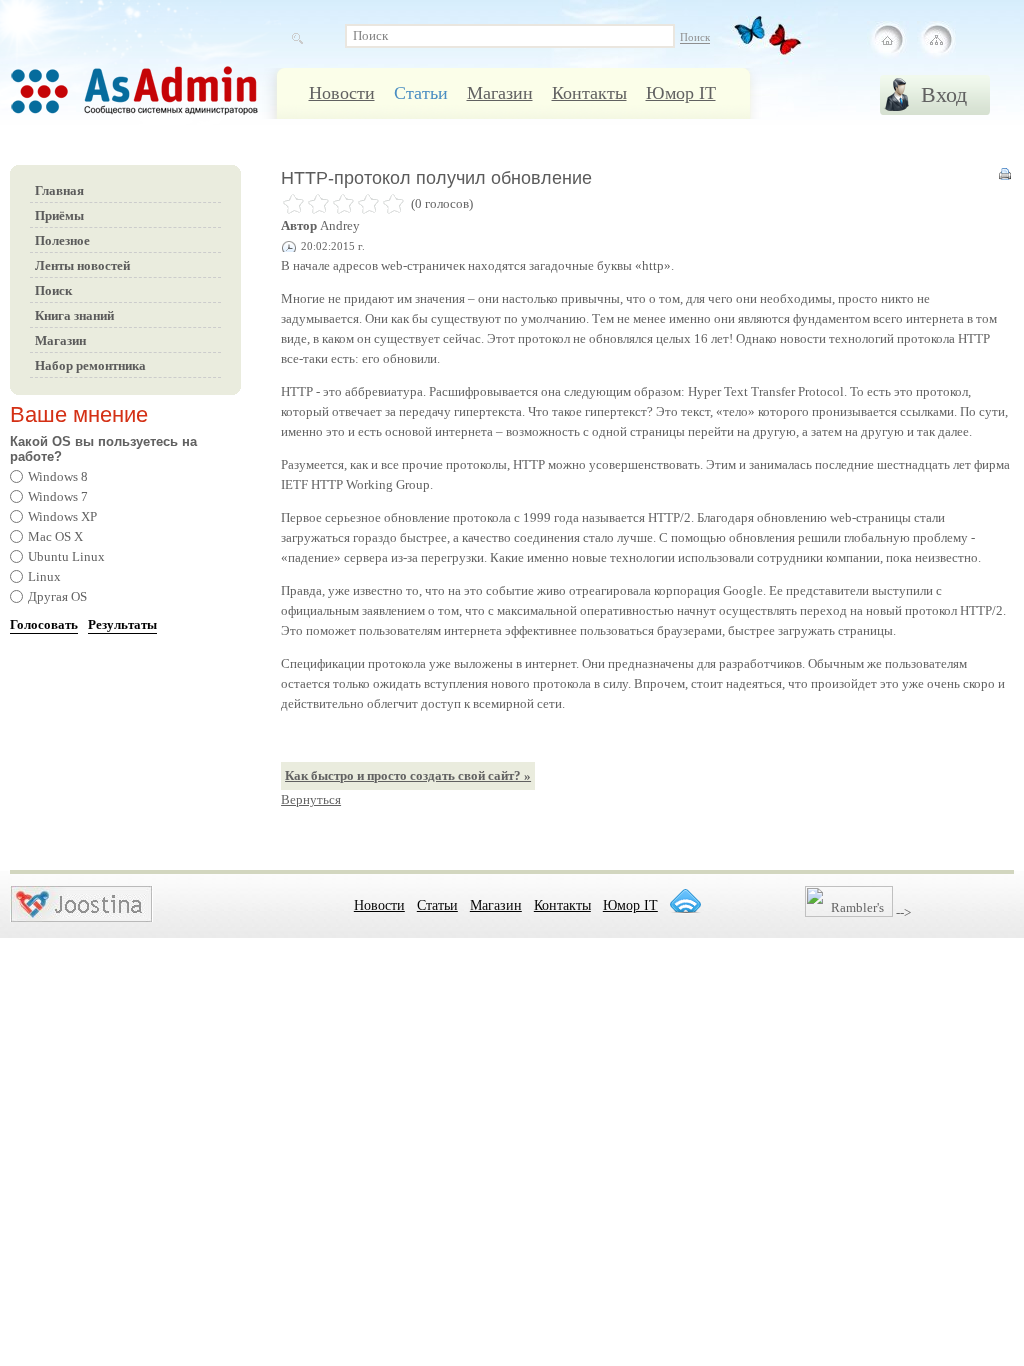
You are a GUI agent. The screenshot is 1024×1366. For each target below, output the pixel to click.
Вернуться (311, 799)
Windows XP (62, 516)
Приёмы (59, 215)
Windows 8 (58, 476)
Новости (342, 93)
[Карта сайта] (936, 40)
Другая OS (57, 596)
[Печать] (1005, 178)
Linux (44, 576)
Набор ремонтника (90, 365)
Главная (59, 190)
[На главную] (888, 40)
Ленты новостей (82, 265)
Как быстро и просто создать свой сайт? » (408, 775)
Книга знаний (74, 315)
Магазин (500, 93)
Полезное (62, 240)
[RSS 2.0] (685, 901)
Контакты (589, 93)
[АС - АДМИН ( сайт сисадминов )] (160, 101)
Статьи (421, 93)
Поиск (53, 290)
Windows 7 (58, 496)
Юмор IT (681, 93)
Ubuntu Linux (66, 556)
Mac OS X (55, 536)
